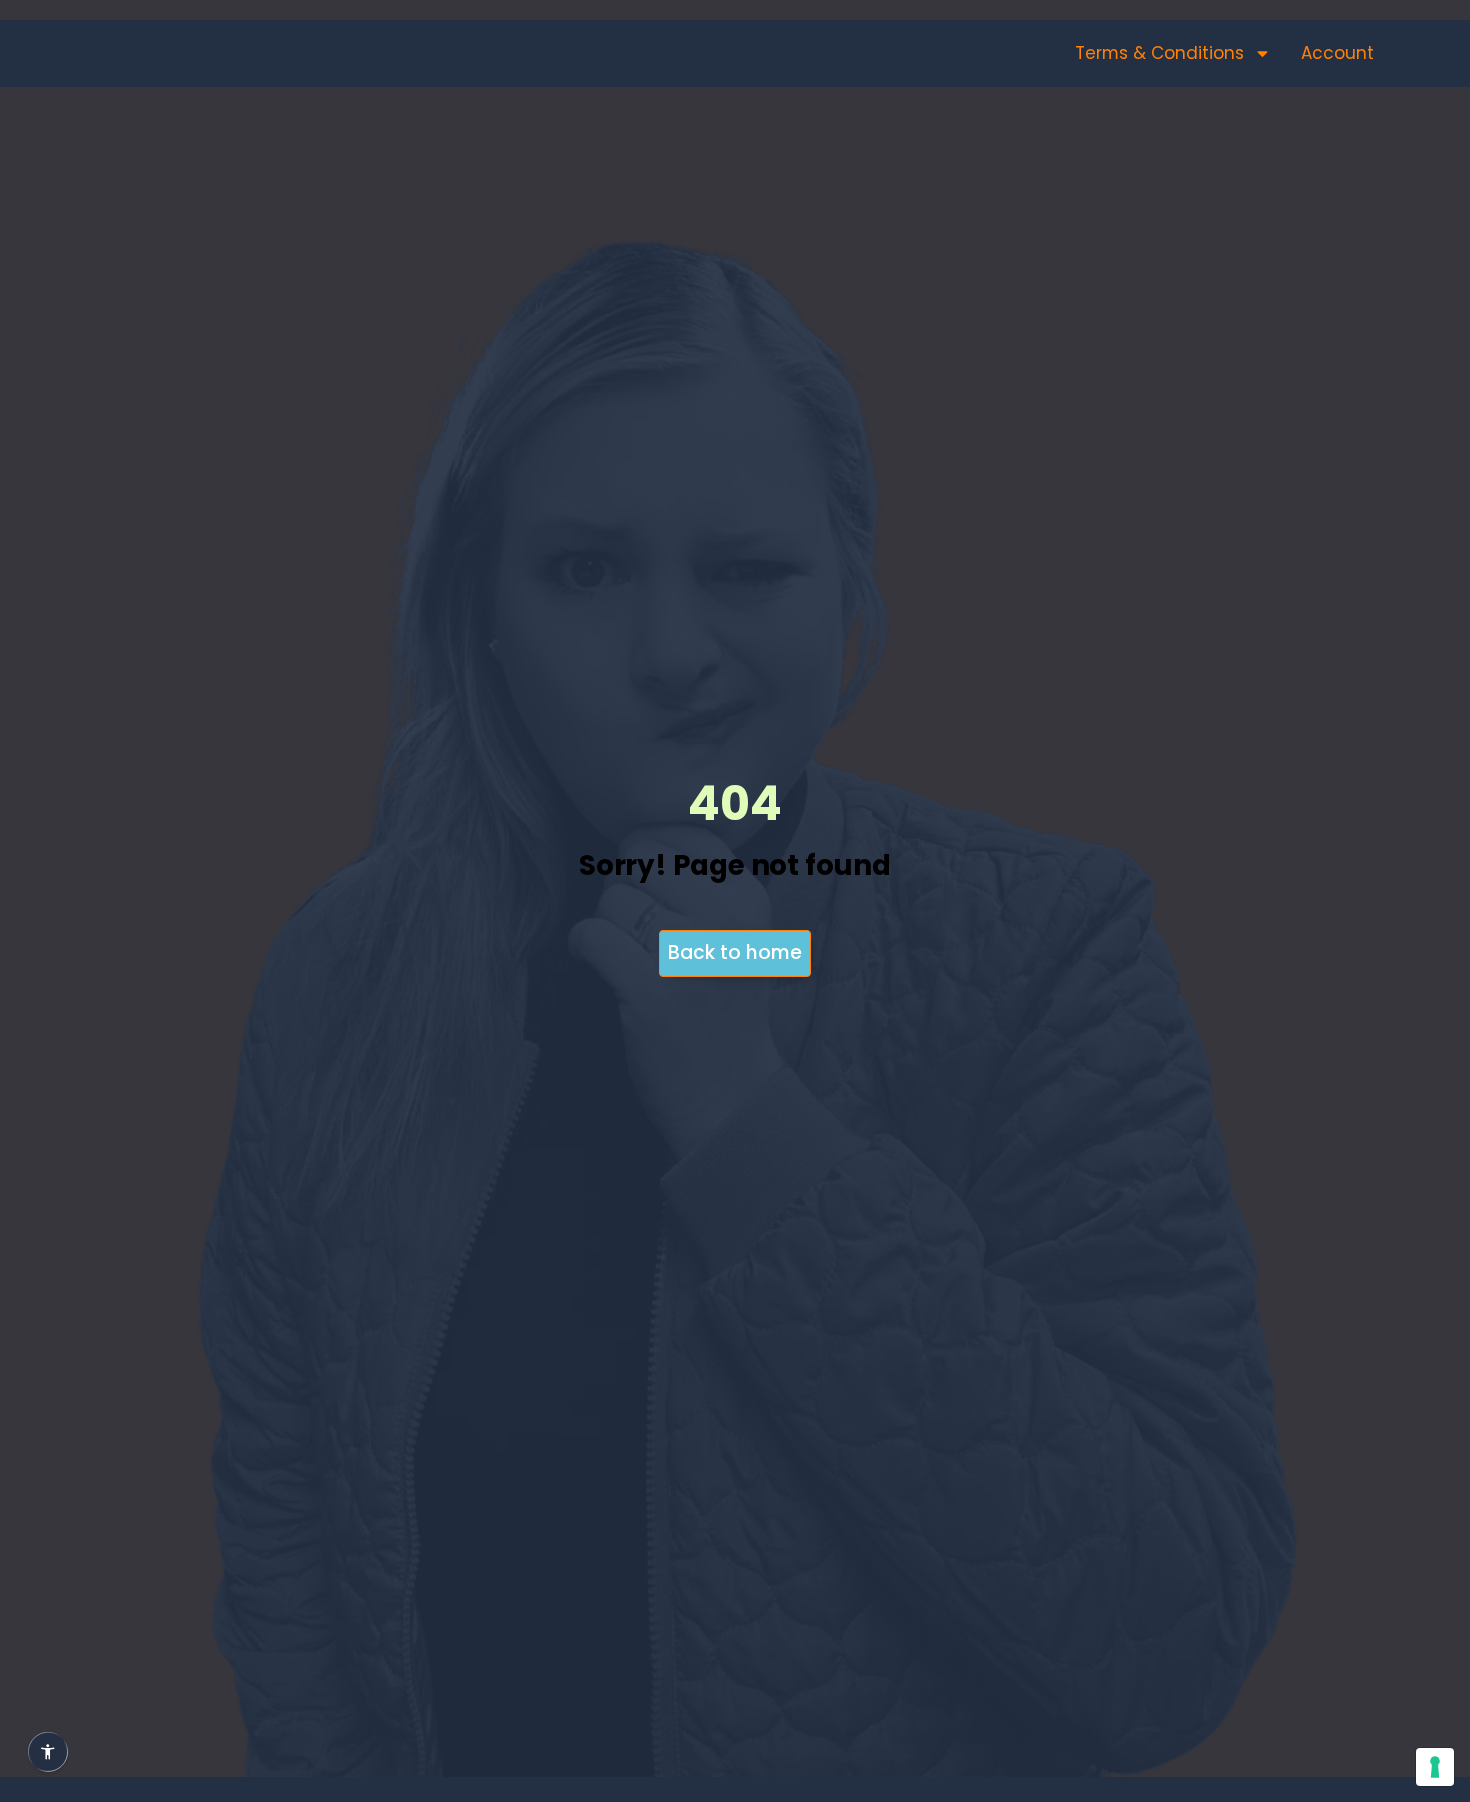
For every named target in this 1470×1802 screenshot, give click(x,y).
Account (1337, 53)
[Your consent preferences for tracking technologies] (1435, 1767)
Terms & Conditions (1159, 53)
